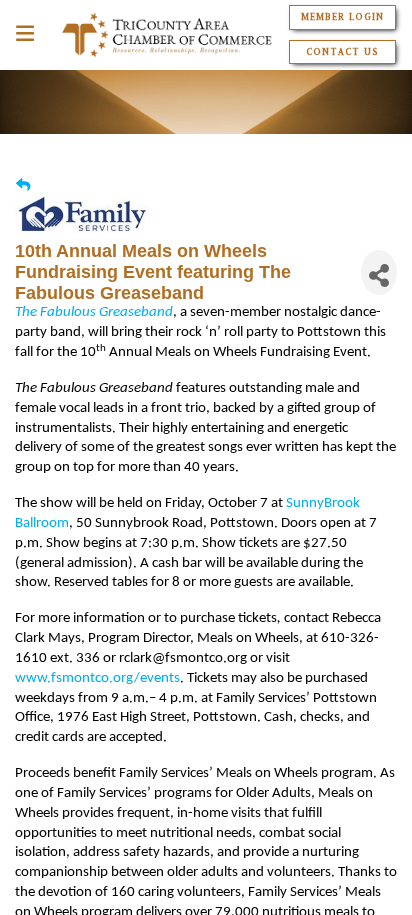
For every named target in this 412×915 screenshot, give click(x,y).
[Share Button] (379, 272)
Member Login (342, 17)
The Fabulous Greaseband (94, 312)
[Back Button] (23, 185)
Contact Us (342, 52)
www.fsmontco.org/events (97, 678)
